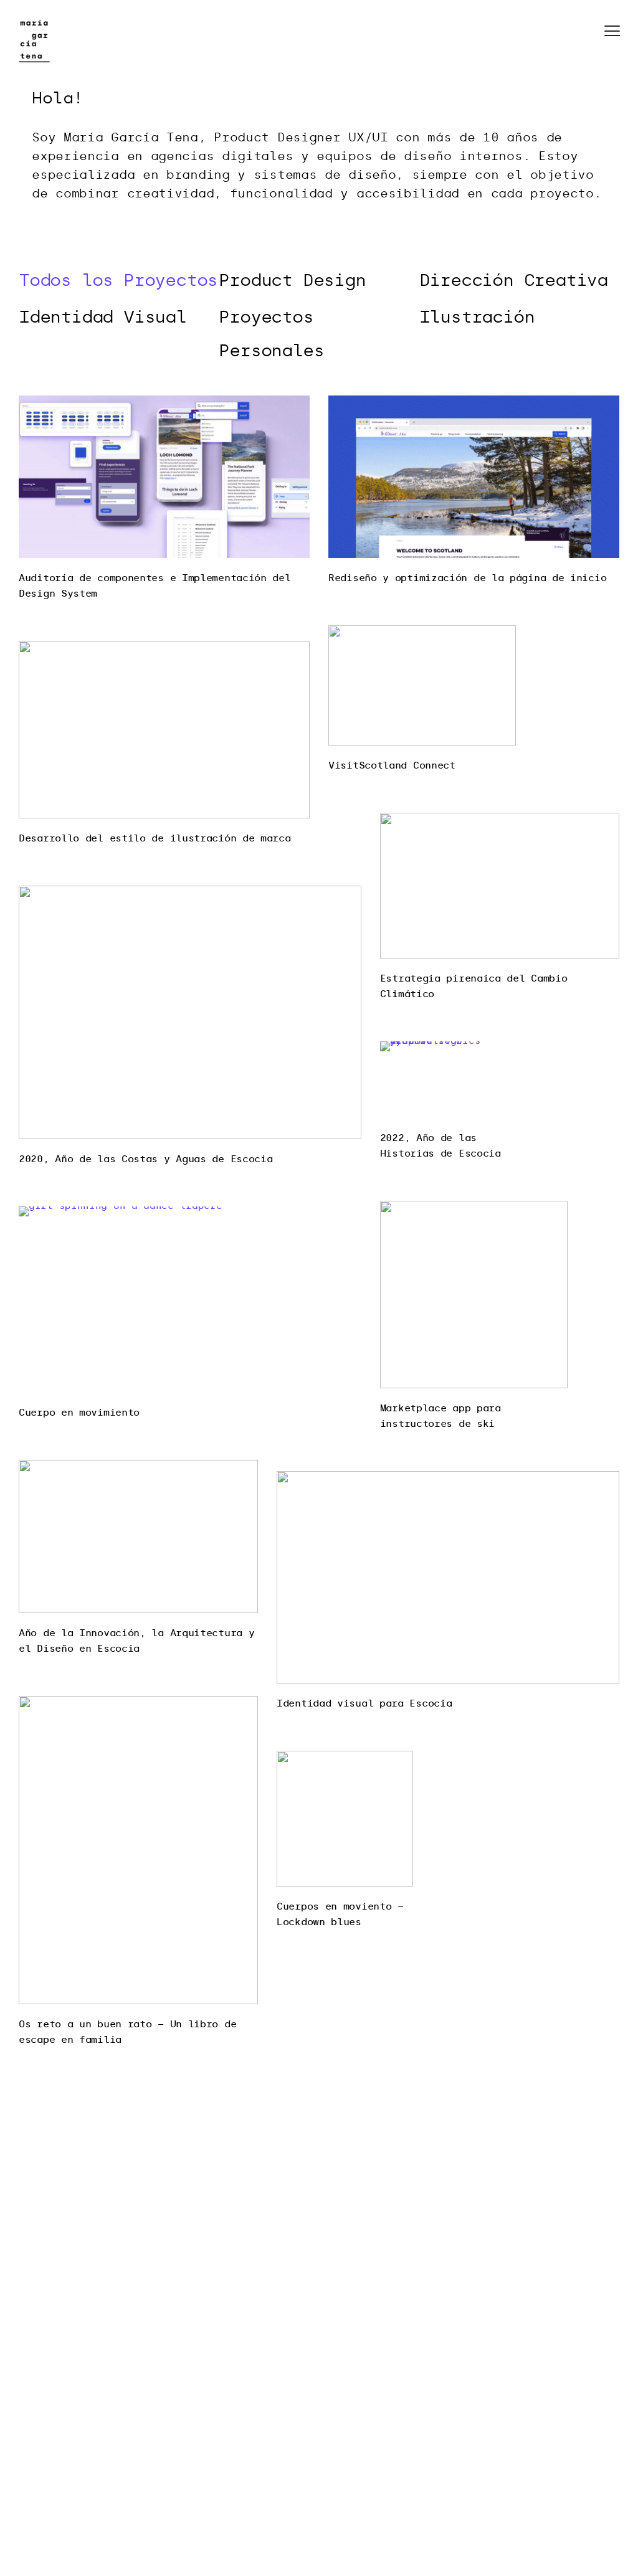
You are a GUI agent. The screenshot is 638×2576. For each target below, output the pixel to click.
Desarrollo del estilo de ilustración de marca (155, 838)
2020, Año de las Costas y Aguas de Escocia (145, 1159)
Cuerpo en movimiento (79, 1413)
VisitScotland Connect (392, 765)
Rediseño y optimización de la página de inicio (467, 578)
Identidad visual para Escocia (364, 1703)
